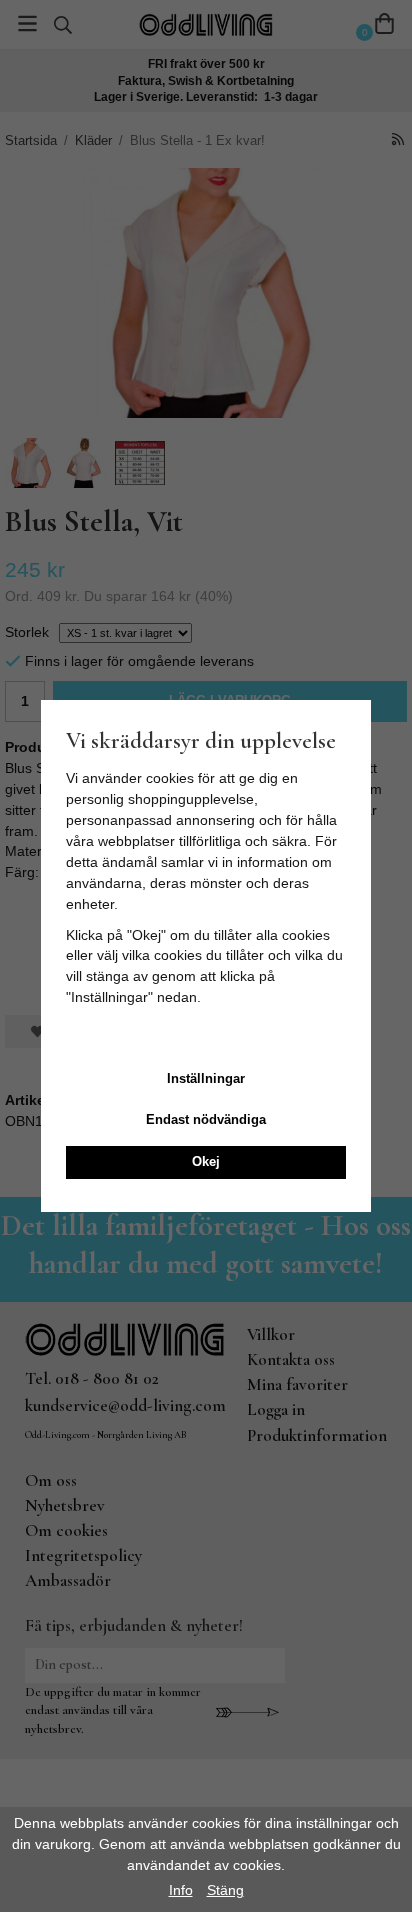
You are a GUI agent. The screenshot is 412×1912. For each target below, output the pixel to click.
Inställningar (206, 1078)
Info (181, 1890)
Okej (206, 1161)
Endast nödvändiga (206, 1119)
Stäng (225, 1890)
